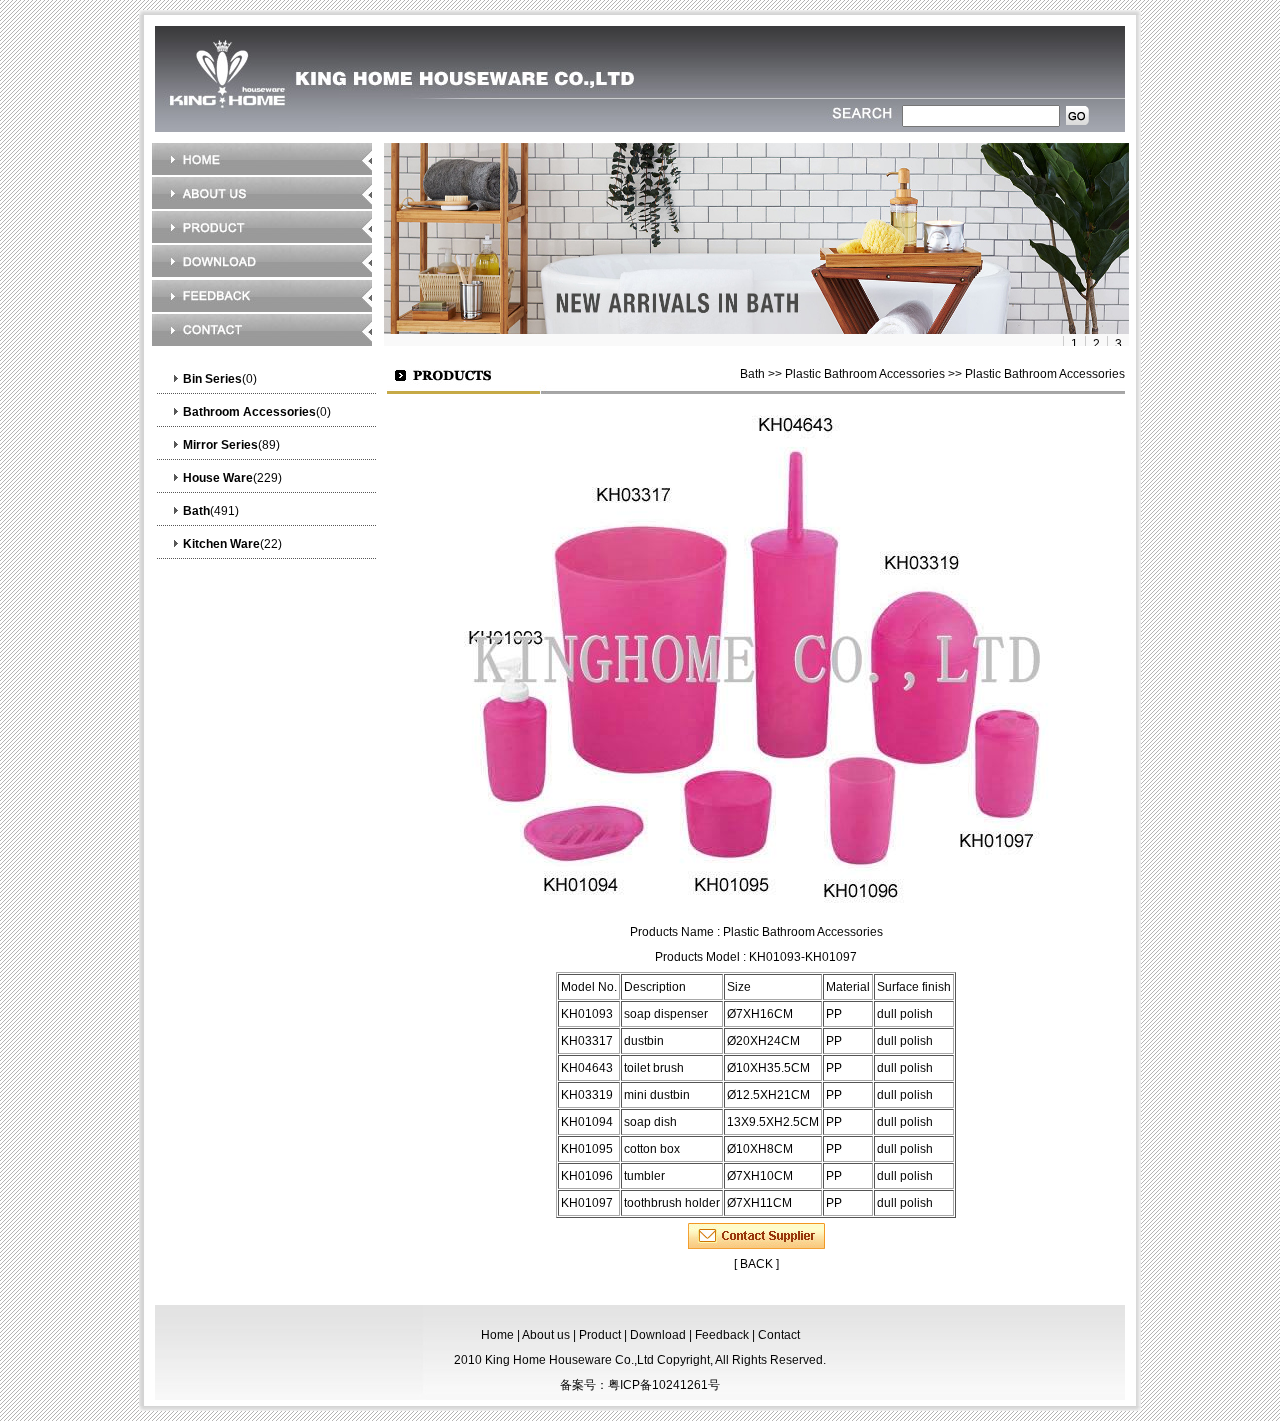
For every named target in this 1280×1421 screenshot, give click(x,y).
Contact (779, 1335)
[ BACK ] (756, 1264)
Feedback (722, 1335)
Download (658, 1335)
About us (546, 1335)
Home (497, 1335)
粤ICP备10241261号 (664, 1385)
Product (600, 1335)
